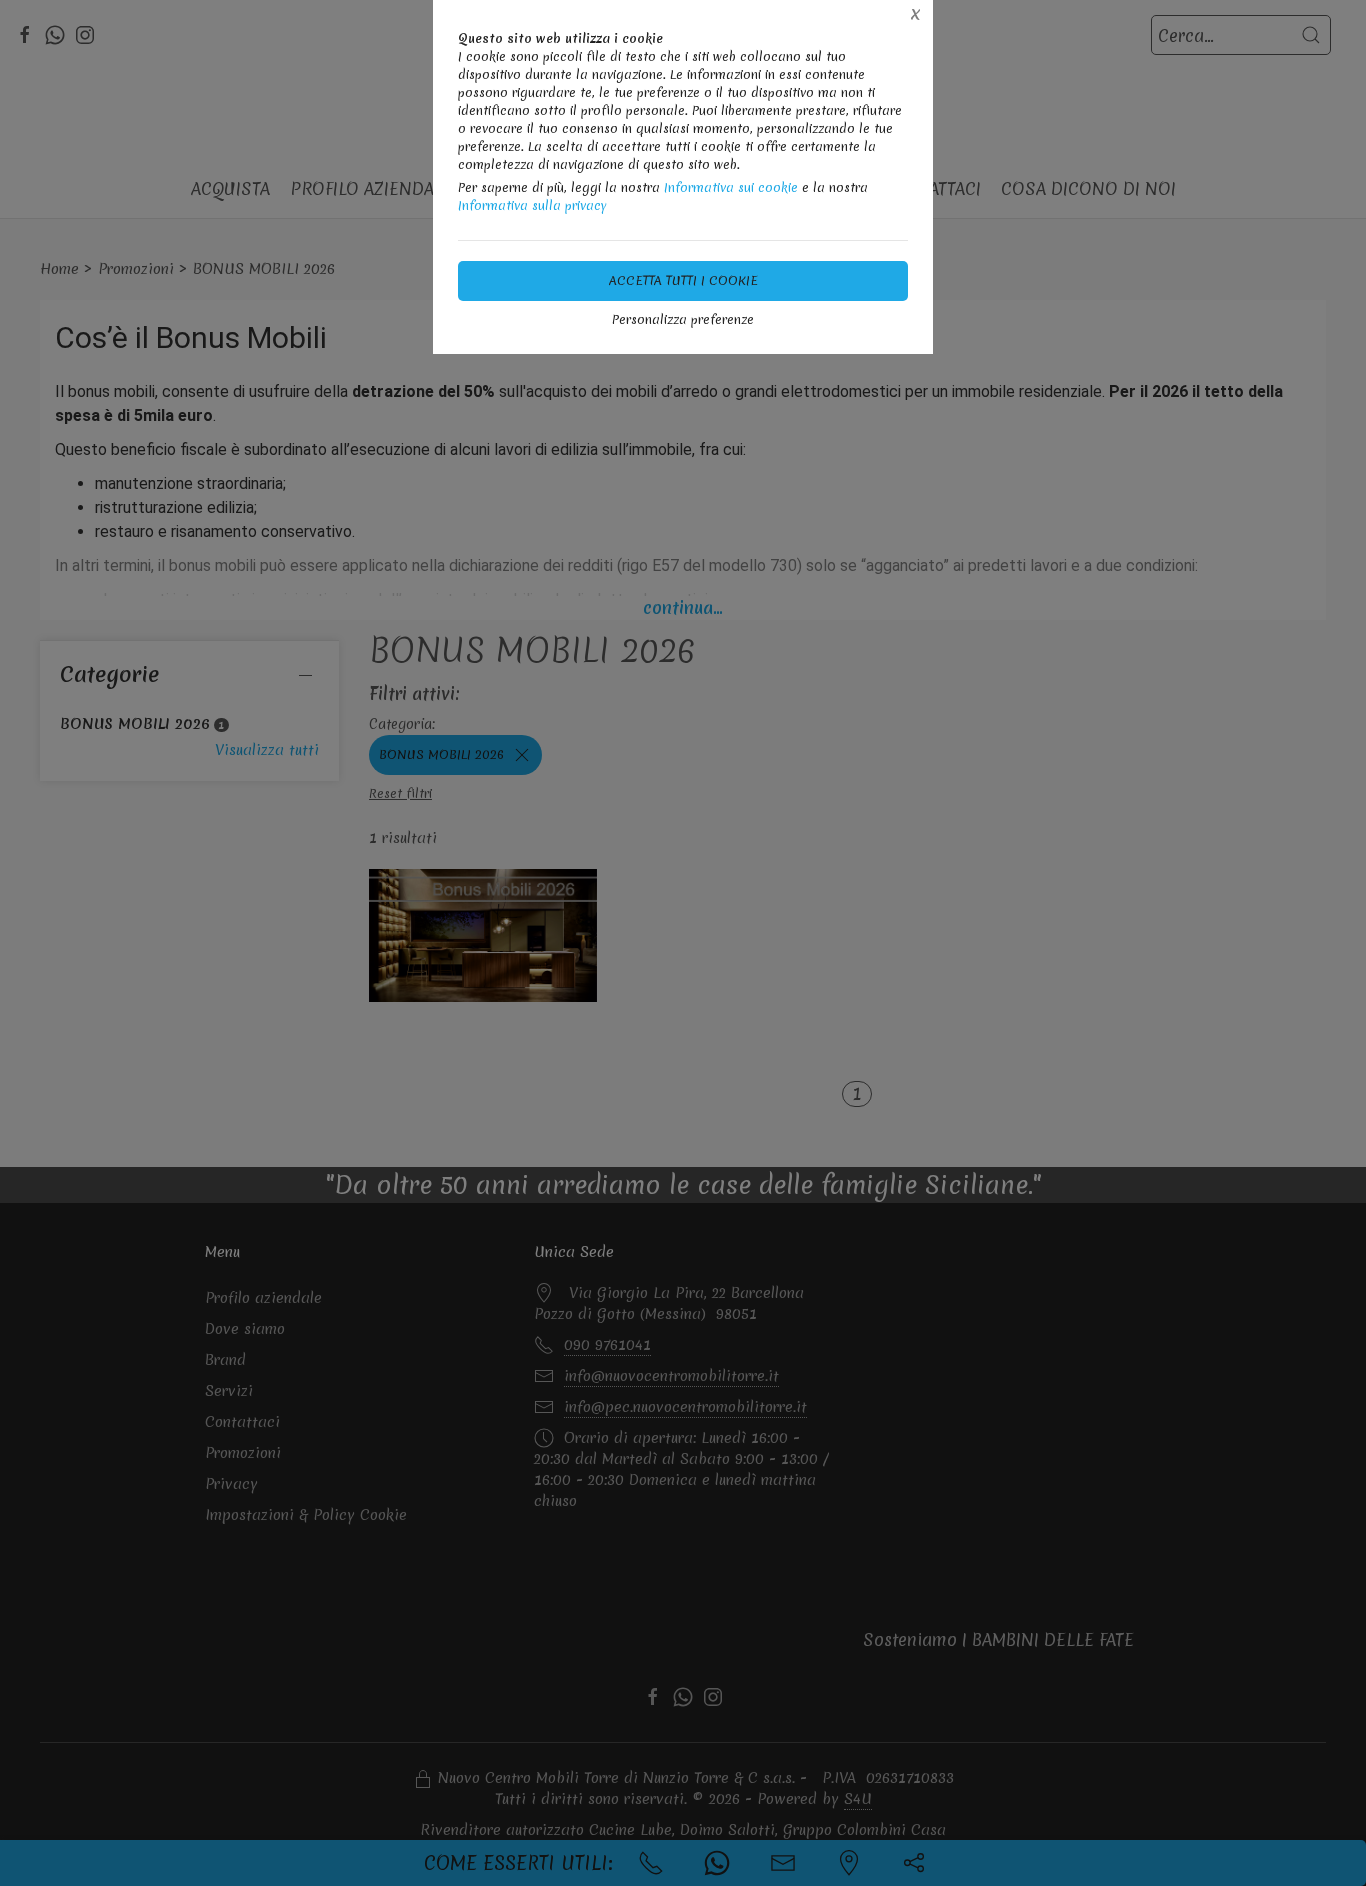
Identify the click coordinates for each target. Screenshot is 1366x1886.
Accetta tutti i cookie (683, 280)
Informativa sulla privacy (532, 205)
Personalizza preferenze (683, 319)
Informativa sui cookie (731, 187)
